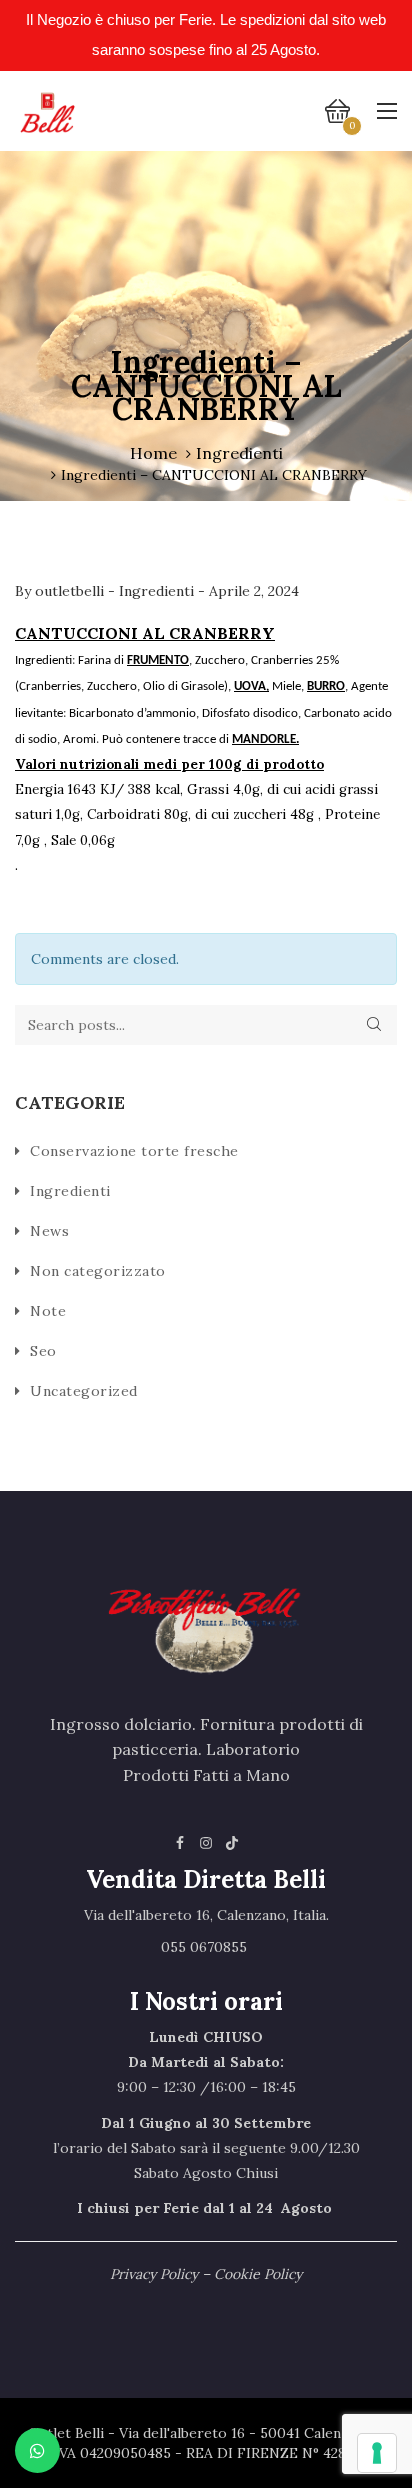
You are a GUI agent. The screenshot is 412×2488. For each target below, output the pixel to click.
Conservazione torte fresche (134, 1151)
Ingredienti (239, 453)
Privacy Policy (154, 2274)
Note (48, 1311)
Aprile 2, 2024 (254, 591)
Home (153, 453)
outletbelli (71, 591)
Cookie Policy (258, 2274)
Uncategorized (84, 1391)
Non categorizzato (98, 1271)
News (49, 1231)
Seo (43, 1351)
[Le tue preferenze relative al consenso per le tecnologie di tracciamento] (377, 2453)
